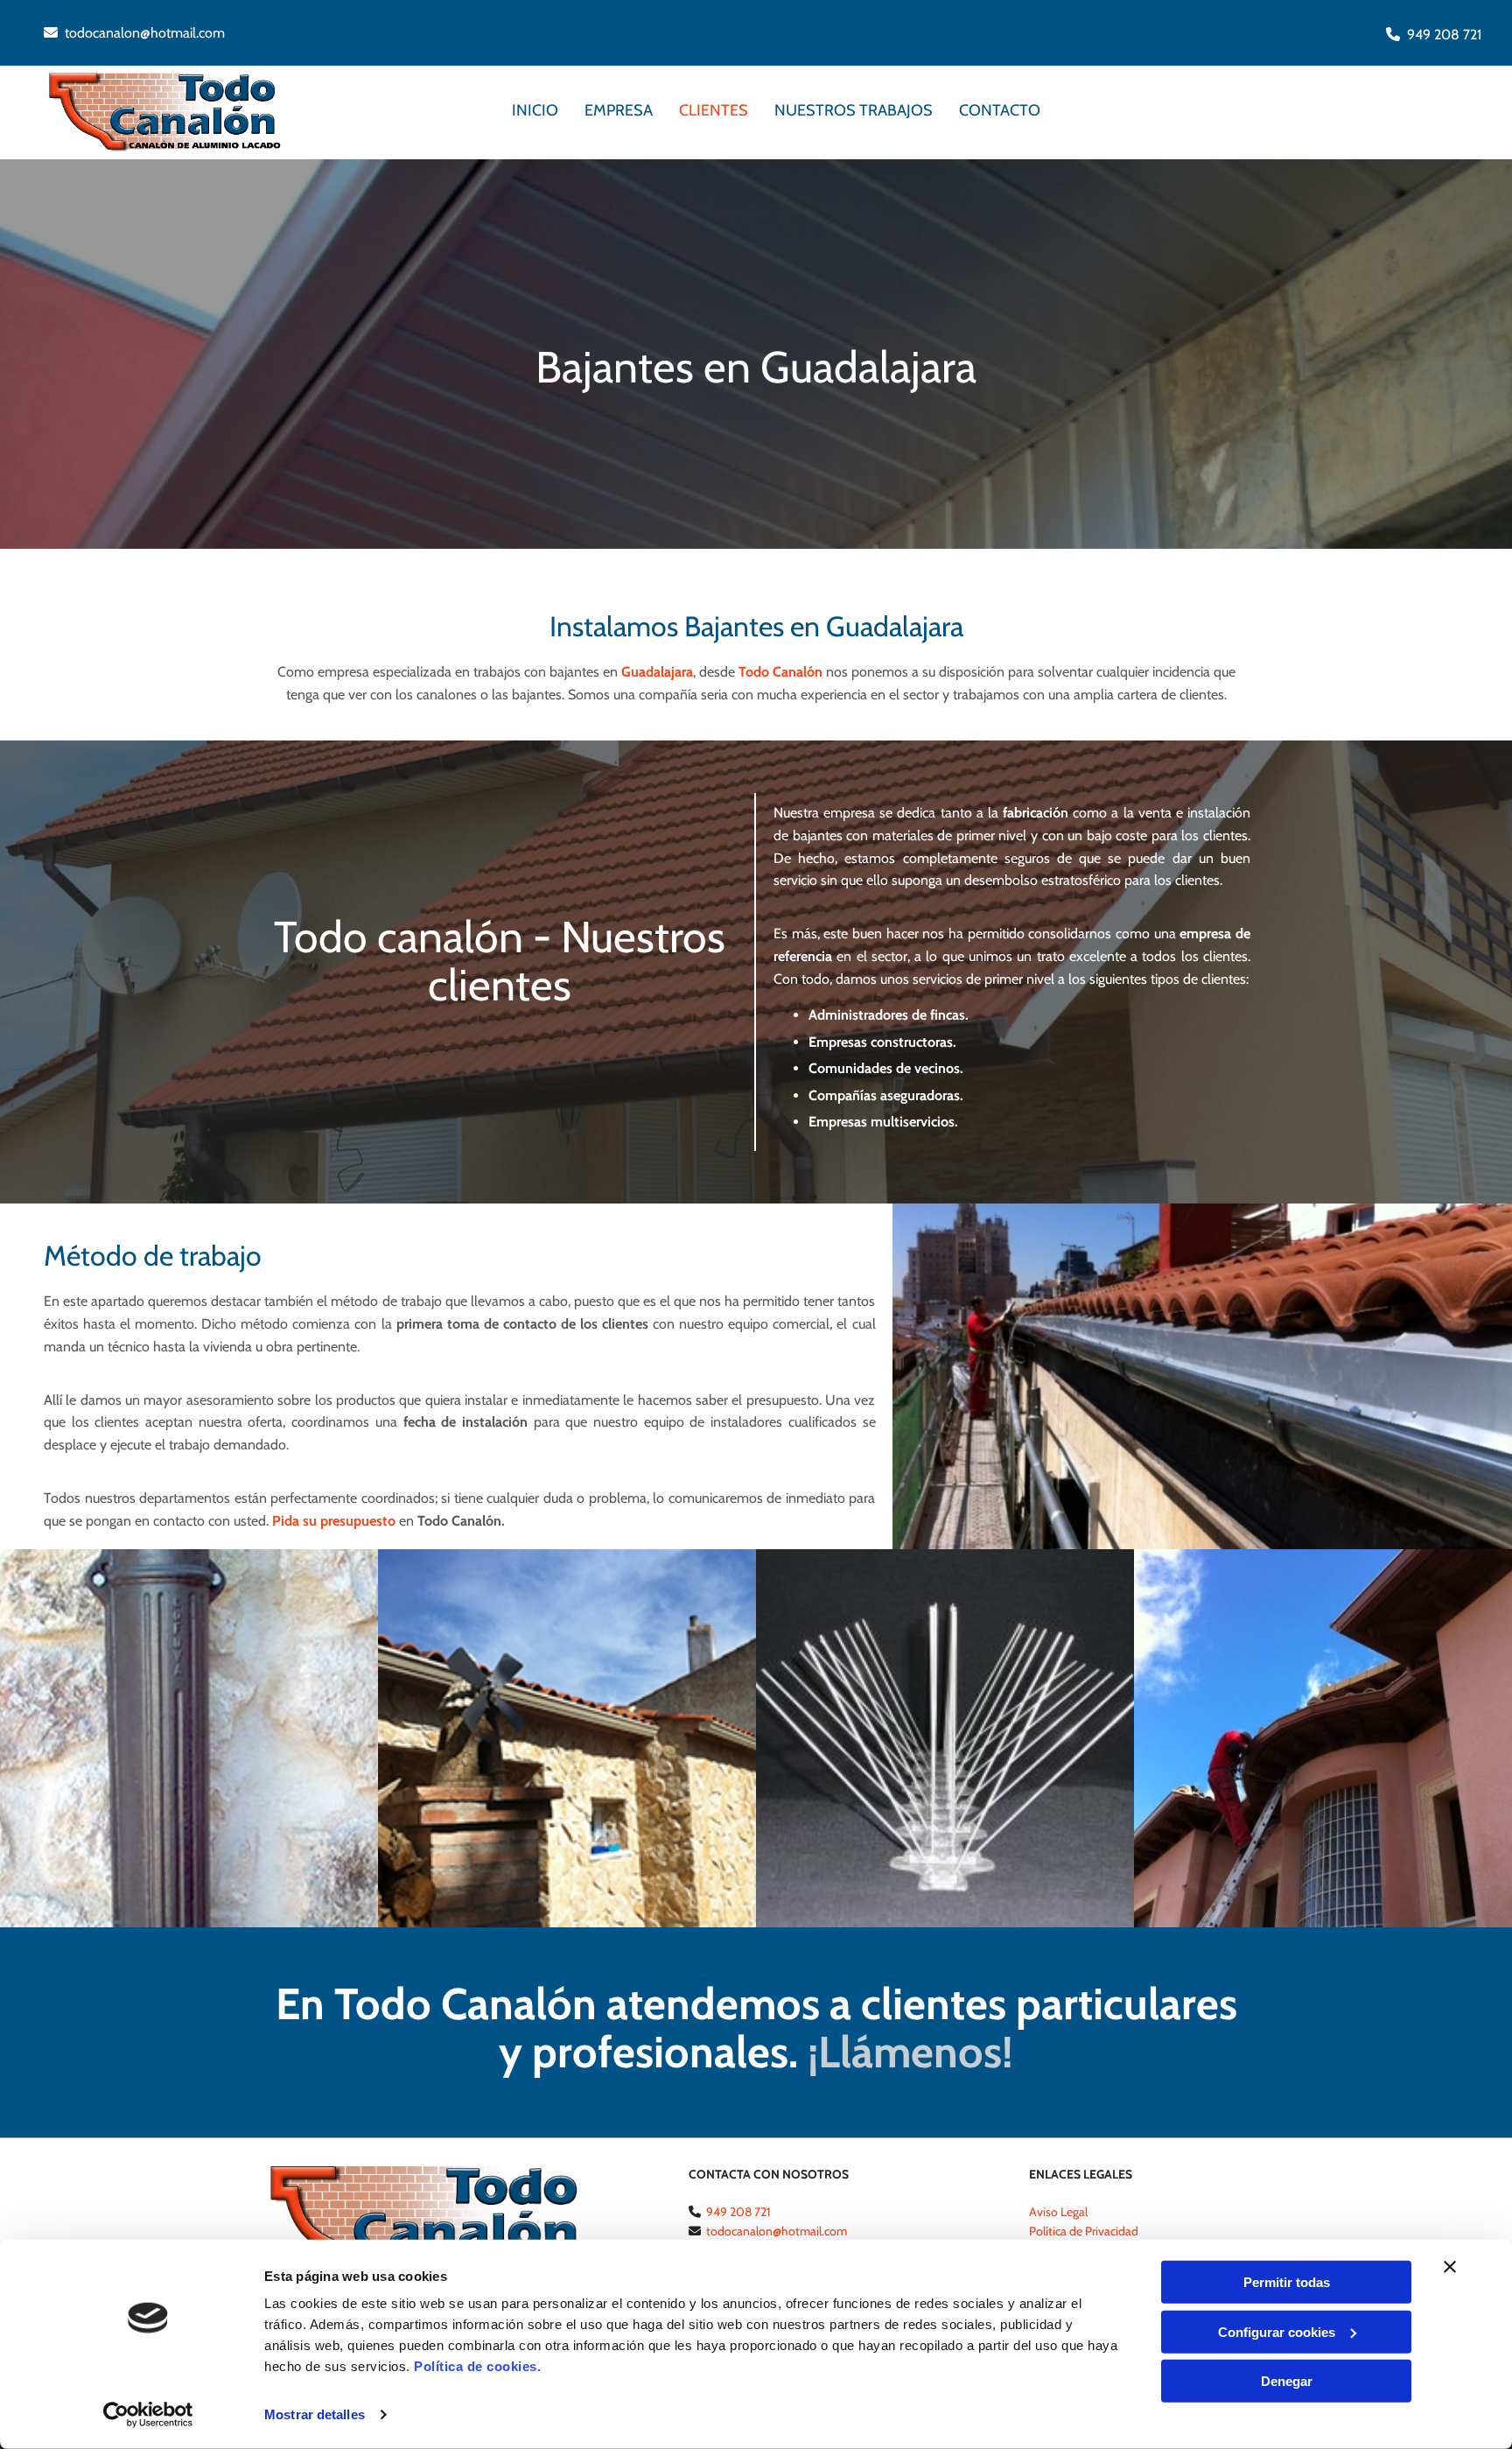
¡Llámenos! (910, 2052)
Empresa (619, 110)
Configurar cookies (1277, 2331)
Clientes (714, 110)
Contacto (1000, 110)
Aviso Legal (1058, 2212)
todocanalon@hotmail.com (145, 33)
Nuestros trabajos (854, 110)
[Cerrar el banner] (1450, 2267)
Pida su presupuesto (334, 1521)
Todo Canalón (780, 672)
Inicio (535, 110)
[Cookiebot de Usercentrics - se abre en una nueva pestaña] (148, 2415)
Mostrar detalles (315, 2414)
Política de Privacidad (1084, 2231)
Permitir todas (1287, 2282)
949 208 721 (1444, 35)
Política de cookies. (477, 2366)
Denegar (1287, 2381)
